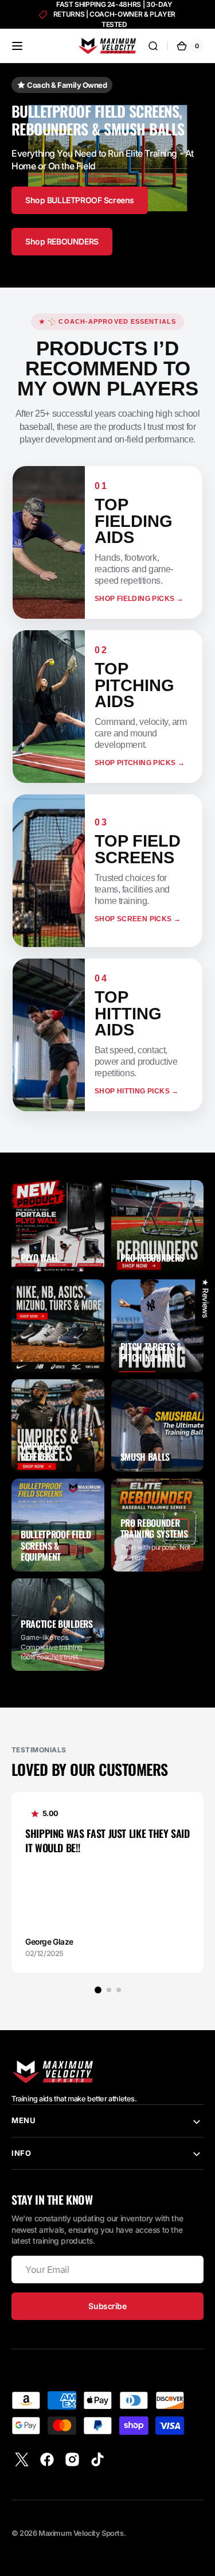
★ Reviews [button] (205, 1298)
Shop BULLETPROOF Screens (80, 200)
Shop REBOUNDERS (62, 241)
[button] (17, 46)
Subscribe (107, 2306)
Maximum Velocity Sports (81, 2533)
